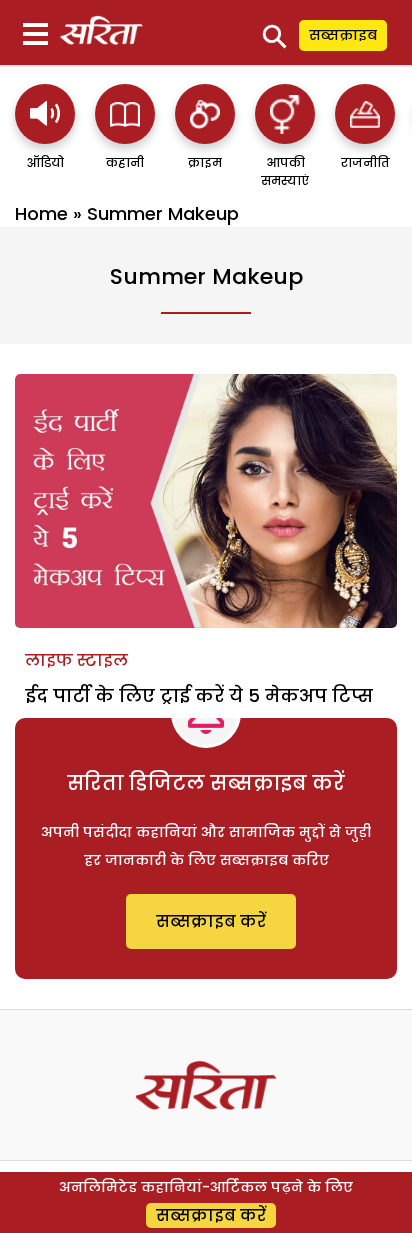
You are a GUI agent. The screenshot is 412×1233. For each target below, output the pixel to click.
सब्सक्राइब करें (211, 921)
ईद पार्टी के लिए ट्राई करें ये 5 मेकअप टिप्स (199, 695)
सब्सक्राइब (343, 35)
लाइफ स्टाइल (76, 660)
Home (41, 213)
